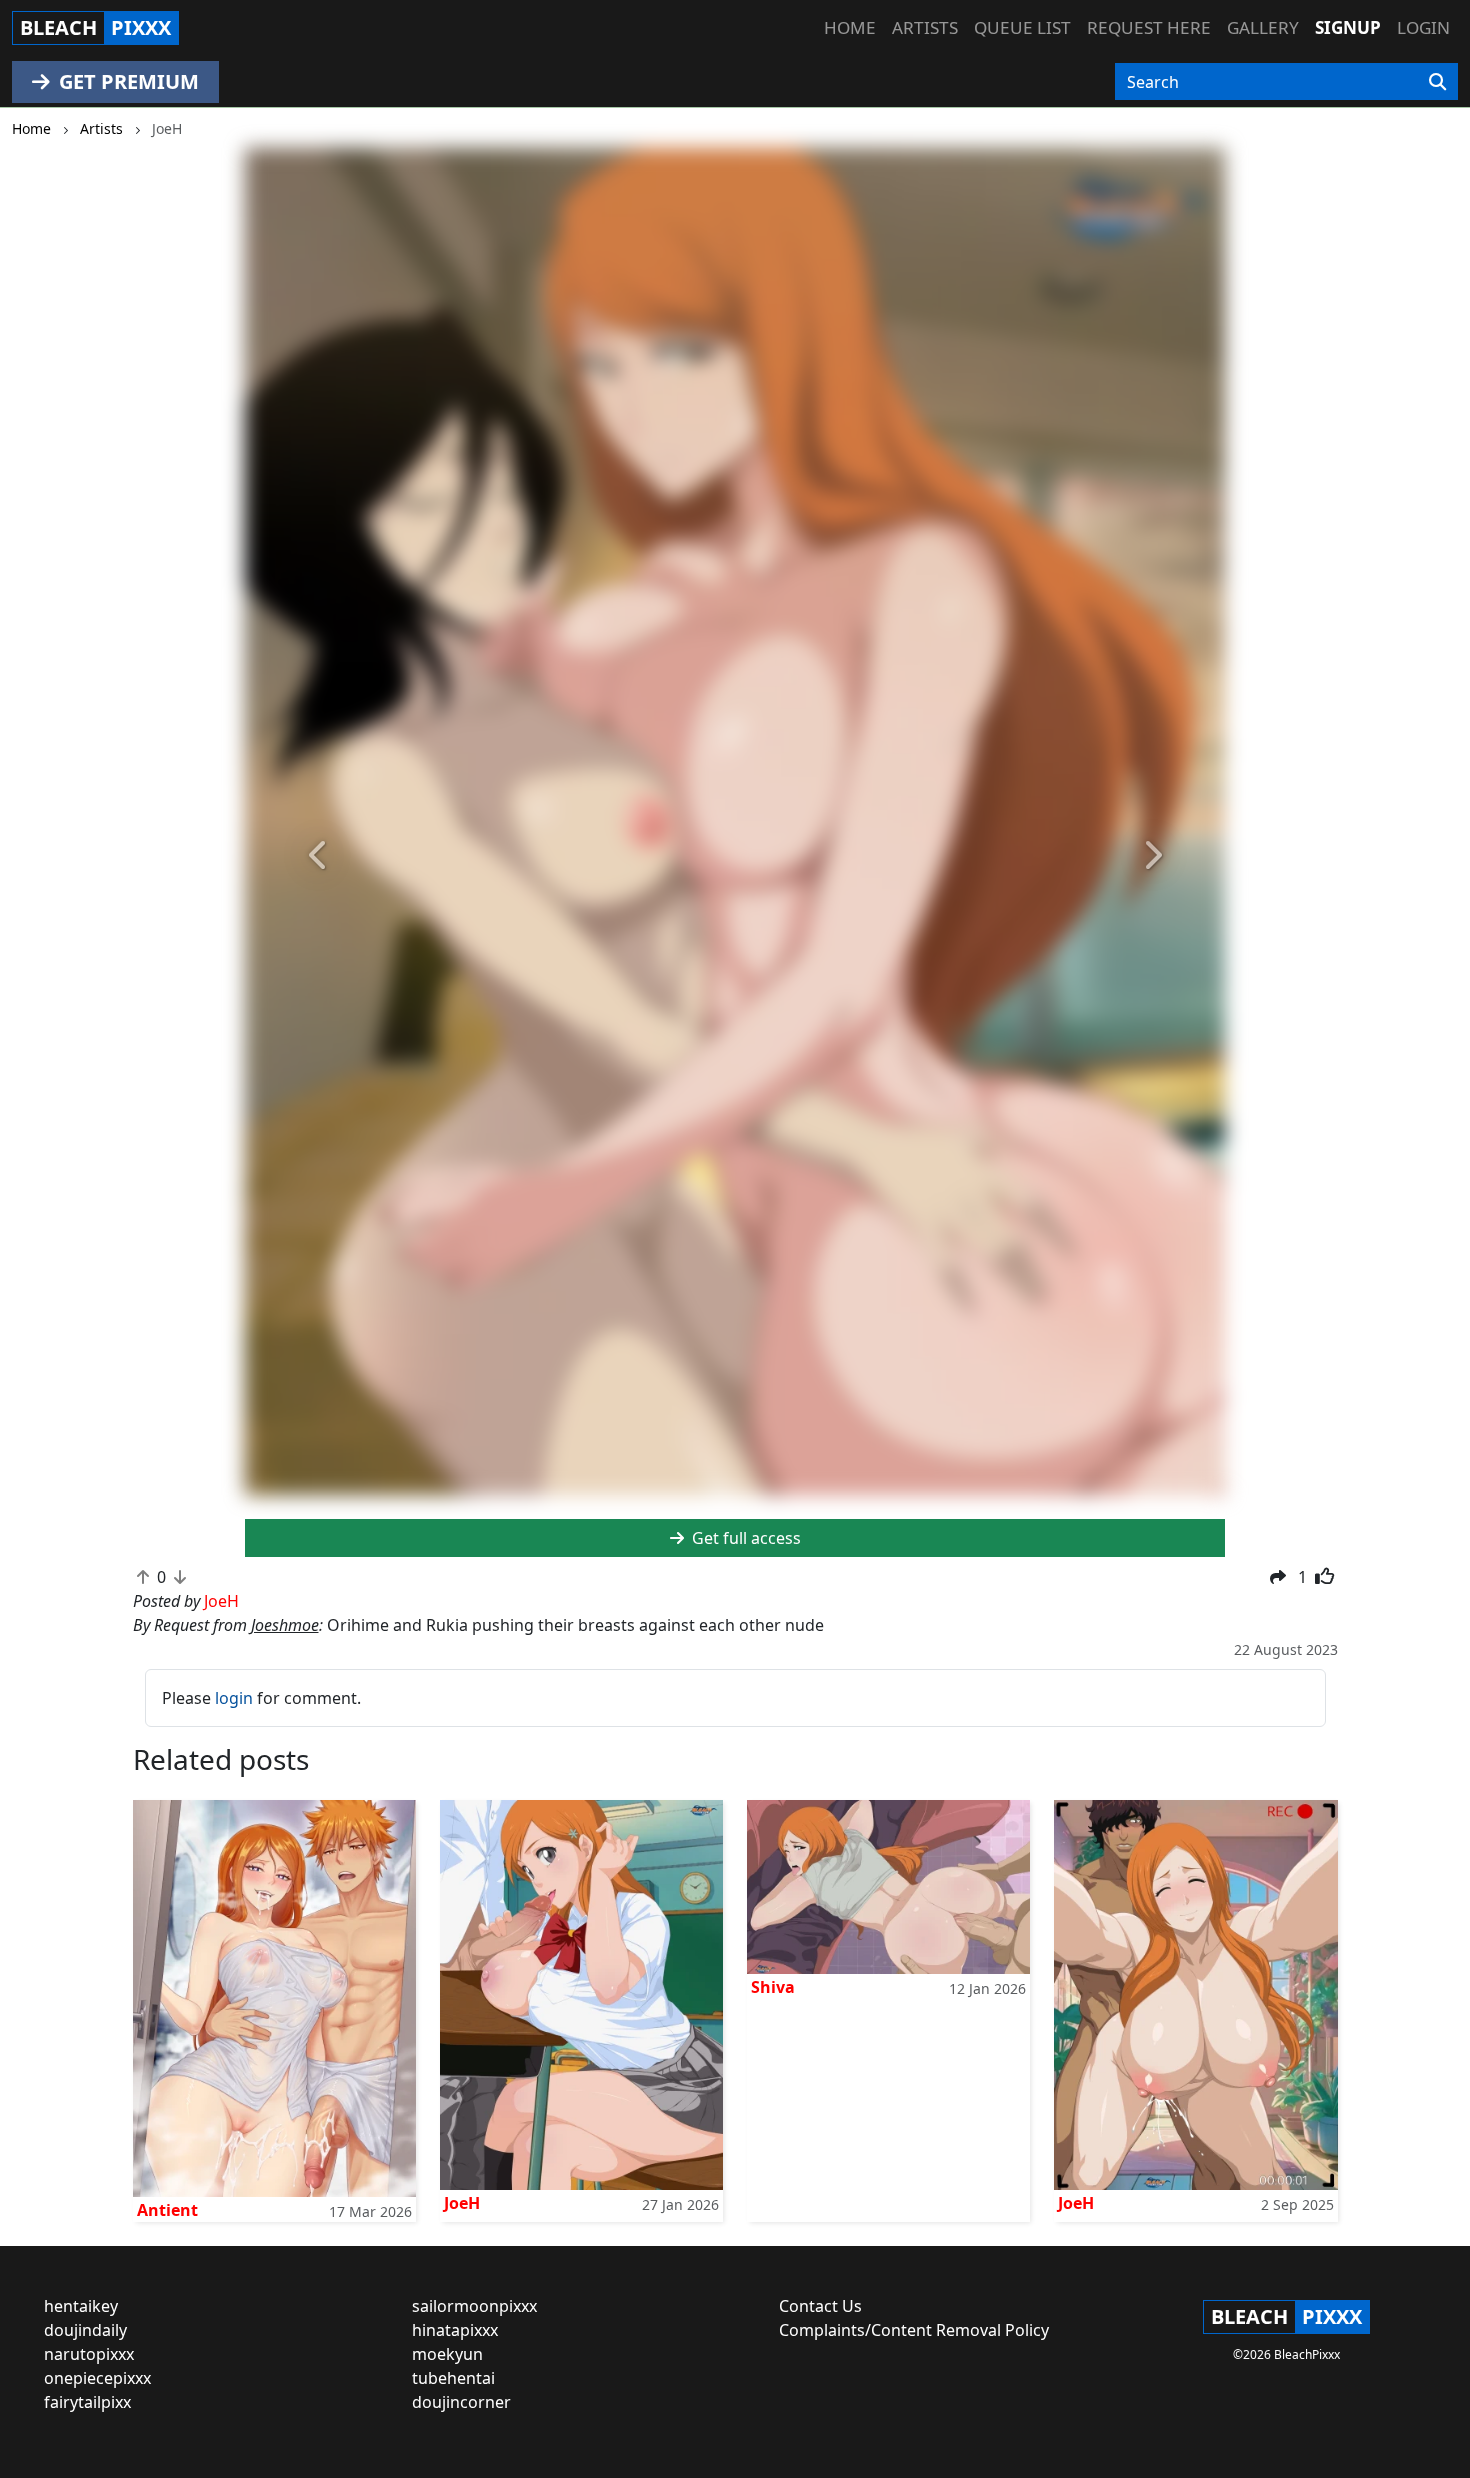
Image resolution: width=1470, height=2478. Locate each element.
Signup (1348, 27)
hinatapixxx (455, 2330)
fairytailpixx (87, 2402)
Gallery (1263, 27)
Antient (167, 2210)
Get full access (744, 1538)
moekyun (447, 2354)
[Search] (1437, 82)
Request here (1149, 27)
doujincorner (461, 2402)
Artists (925, 27)
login (234, 1698)
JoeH (462, 2203)
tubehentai (453, 2378)
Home (850, 27)
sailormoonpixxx (474, 2306)
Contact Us (820, 2306)
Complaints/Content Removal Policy (914, 2330)
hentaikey (81, 2306)
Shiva (773, 1987)
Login (1423, 27)
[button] (318, 856)
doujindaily (85, 2330)
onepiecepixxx (97, 2378)
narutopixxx (89, 2354)
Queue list (1022, 27)
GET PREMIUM (126, 81)
